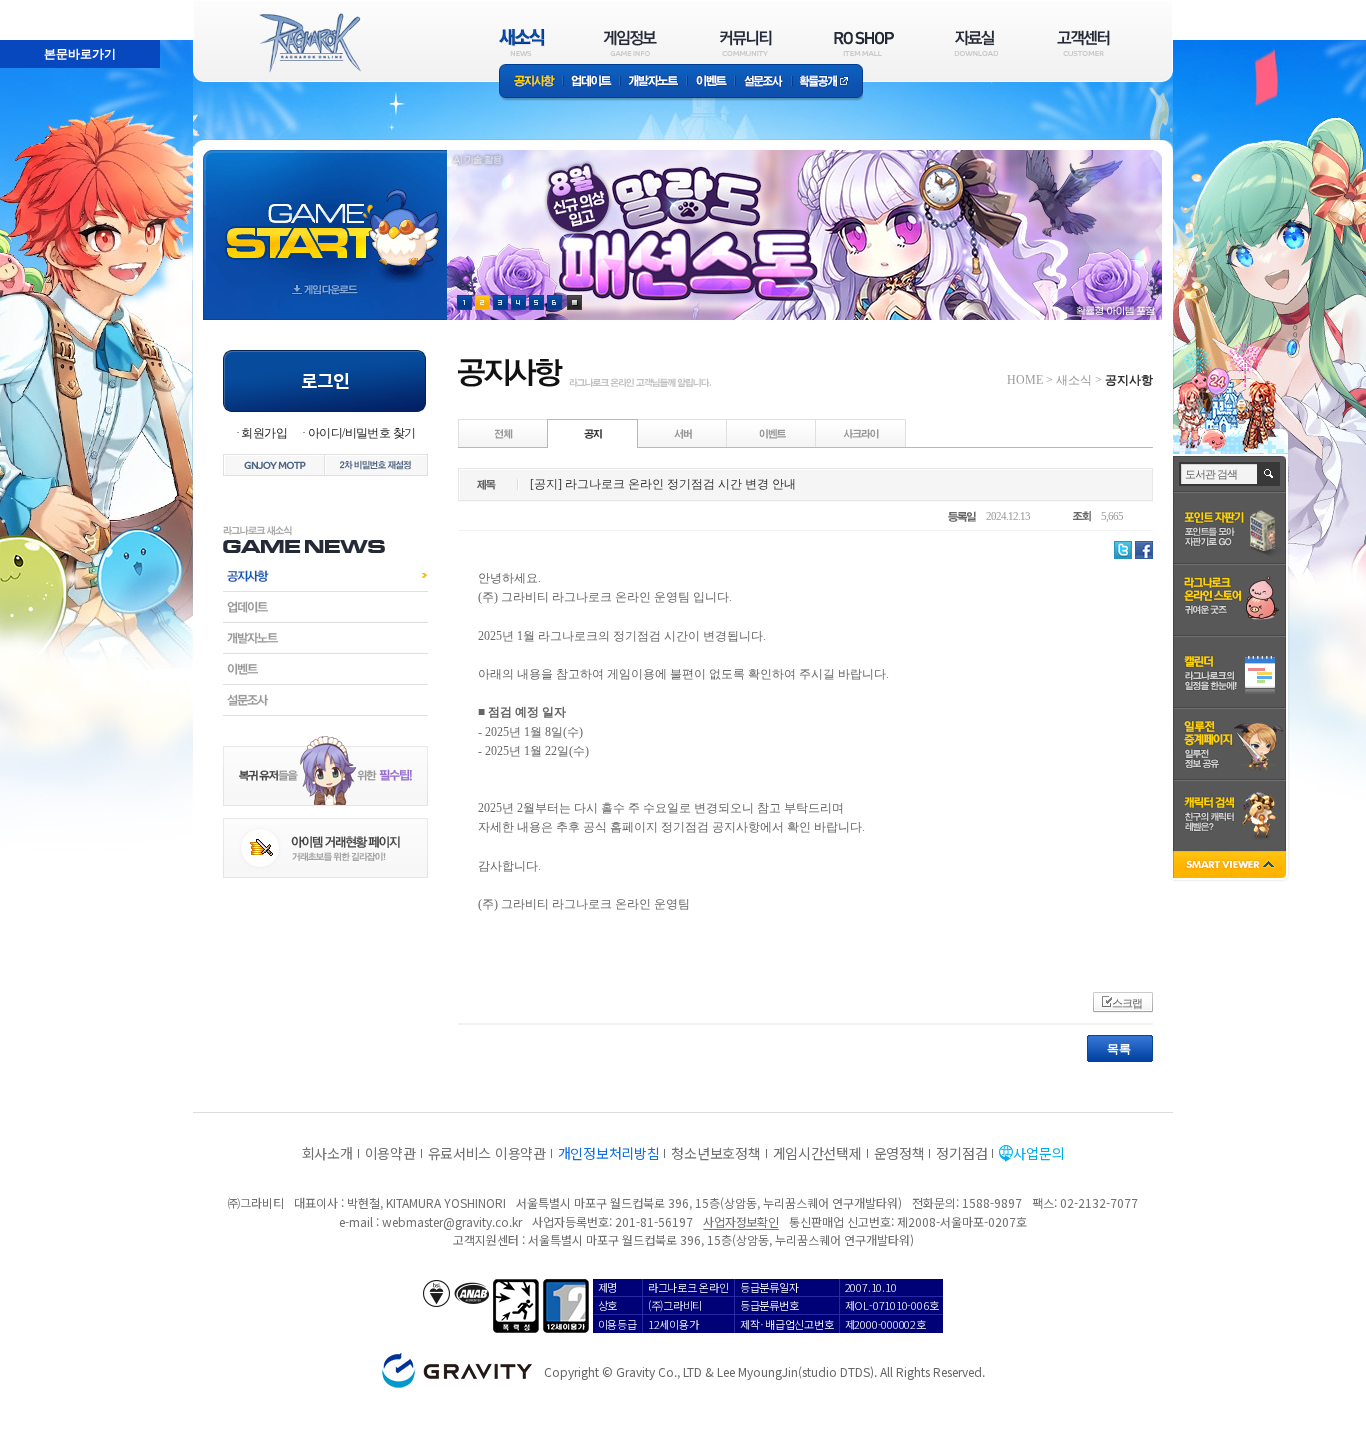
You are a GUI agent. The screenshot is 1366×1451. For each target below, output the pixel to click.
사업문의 (1038, 1153)
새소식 (1074, 380)
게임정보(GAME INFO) (630, 42)
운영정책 (899, 1153)
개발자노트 (653, 82)
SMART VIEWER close (1231, 866)
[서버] (683, 433)
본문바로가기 (36, 9)
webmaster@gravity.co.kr (452, 1221)
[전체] (504, 433)
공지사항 (531, 82)
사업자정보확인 (740, 1221)
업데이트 (591, 82)
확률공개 (827, 82)
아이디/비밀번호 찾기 (361, 433)
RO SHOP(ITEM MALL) (864, 42)
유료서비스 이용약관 (487, 1153)
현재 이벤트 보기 (574, 302)
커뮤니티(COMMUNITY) (746, 42)
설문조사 (763, 82)
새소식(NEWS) (522, 42)
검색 (1269, 474)
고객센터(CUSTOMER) (1083, 42)
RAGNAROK (309, 43)
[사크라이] (861, 433)
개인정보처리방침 (609, 1153)
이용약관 (390, 1153)
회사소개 (327, 1153)
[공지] (593, 433)
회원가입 (264, 433)
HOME (1025, 380)
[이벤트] (772, 433)
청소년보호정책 (715, 1153)
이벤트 (711, 82)
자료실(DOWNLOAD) (975, 42)
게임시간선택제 (817, 1153)
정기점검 (961, 1153)
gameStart (325, 216)
